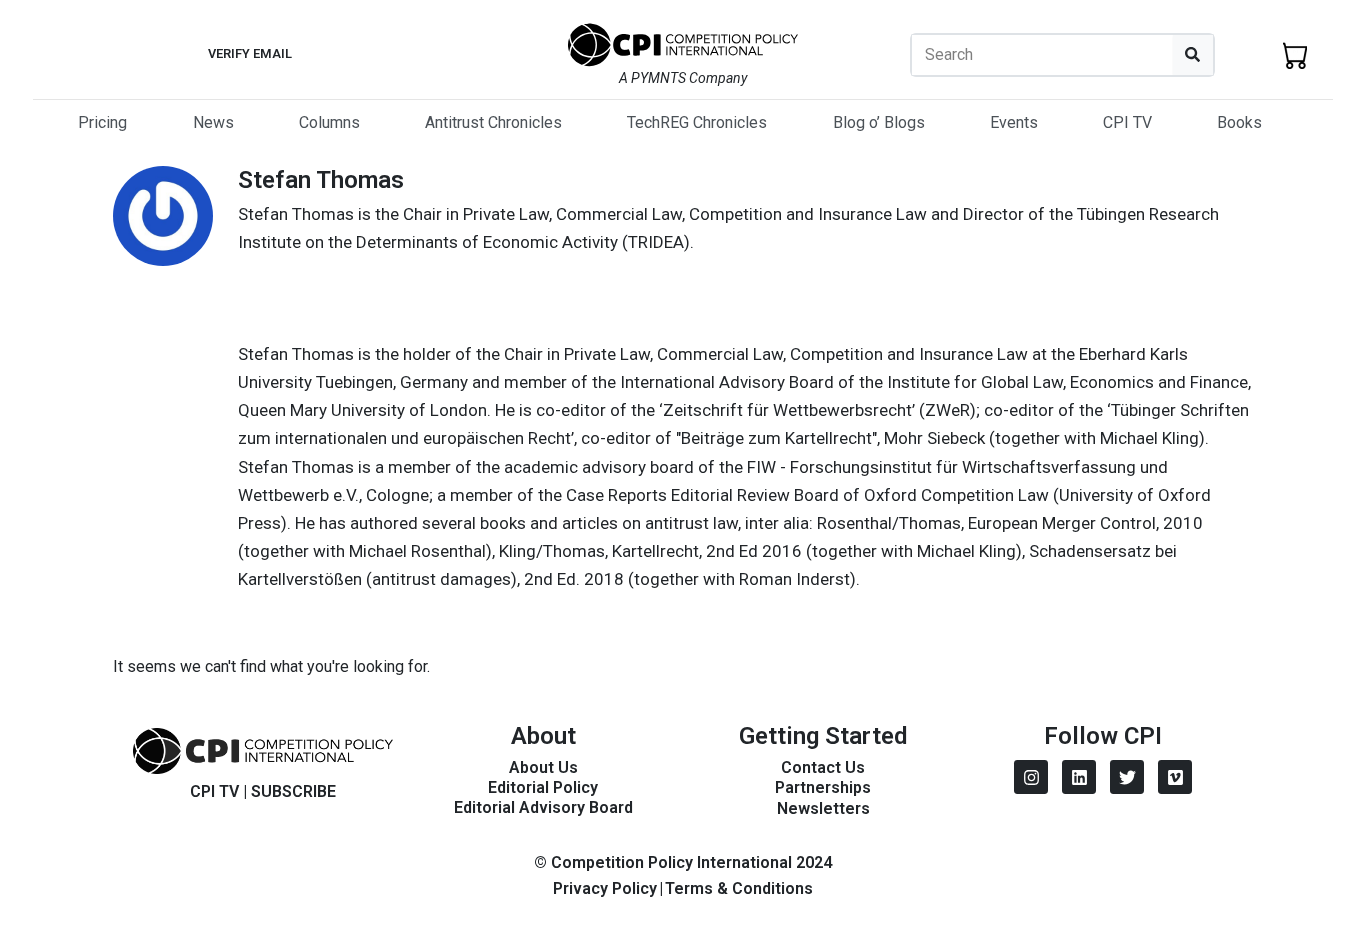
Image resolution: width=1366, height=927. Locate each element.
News (213, 122)
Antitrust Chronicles (493, 122)
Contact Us (823, 767)
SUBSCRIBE (293, 791)
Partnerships (823, 787)
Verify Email (250, 53)
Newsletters (823, 808)
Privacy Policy (605, 888)
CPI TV (1127, 122)
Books (1239, 122)
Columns (329, 122)
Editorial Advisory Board (543, 807)
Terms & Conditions (739, 888)
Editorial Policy (543, 787)
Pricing (102, 122)
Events (1014, 122)
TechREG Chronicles (697, 122)
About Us (543, 767)
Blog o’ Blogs (879, 122)
